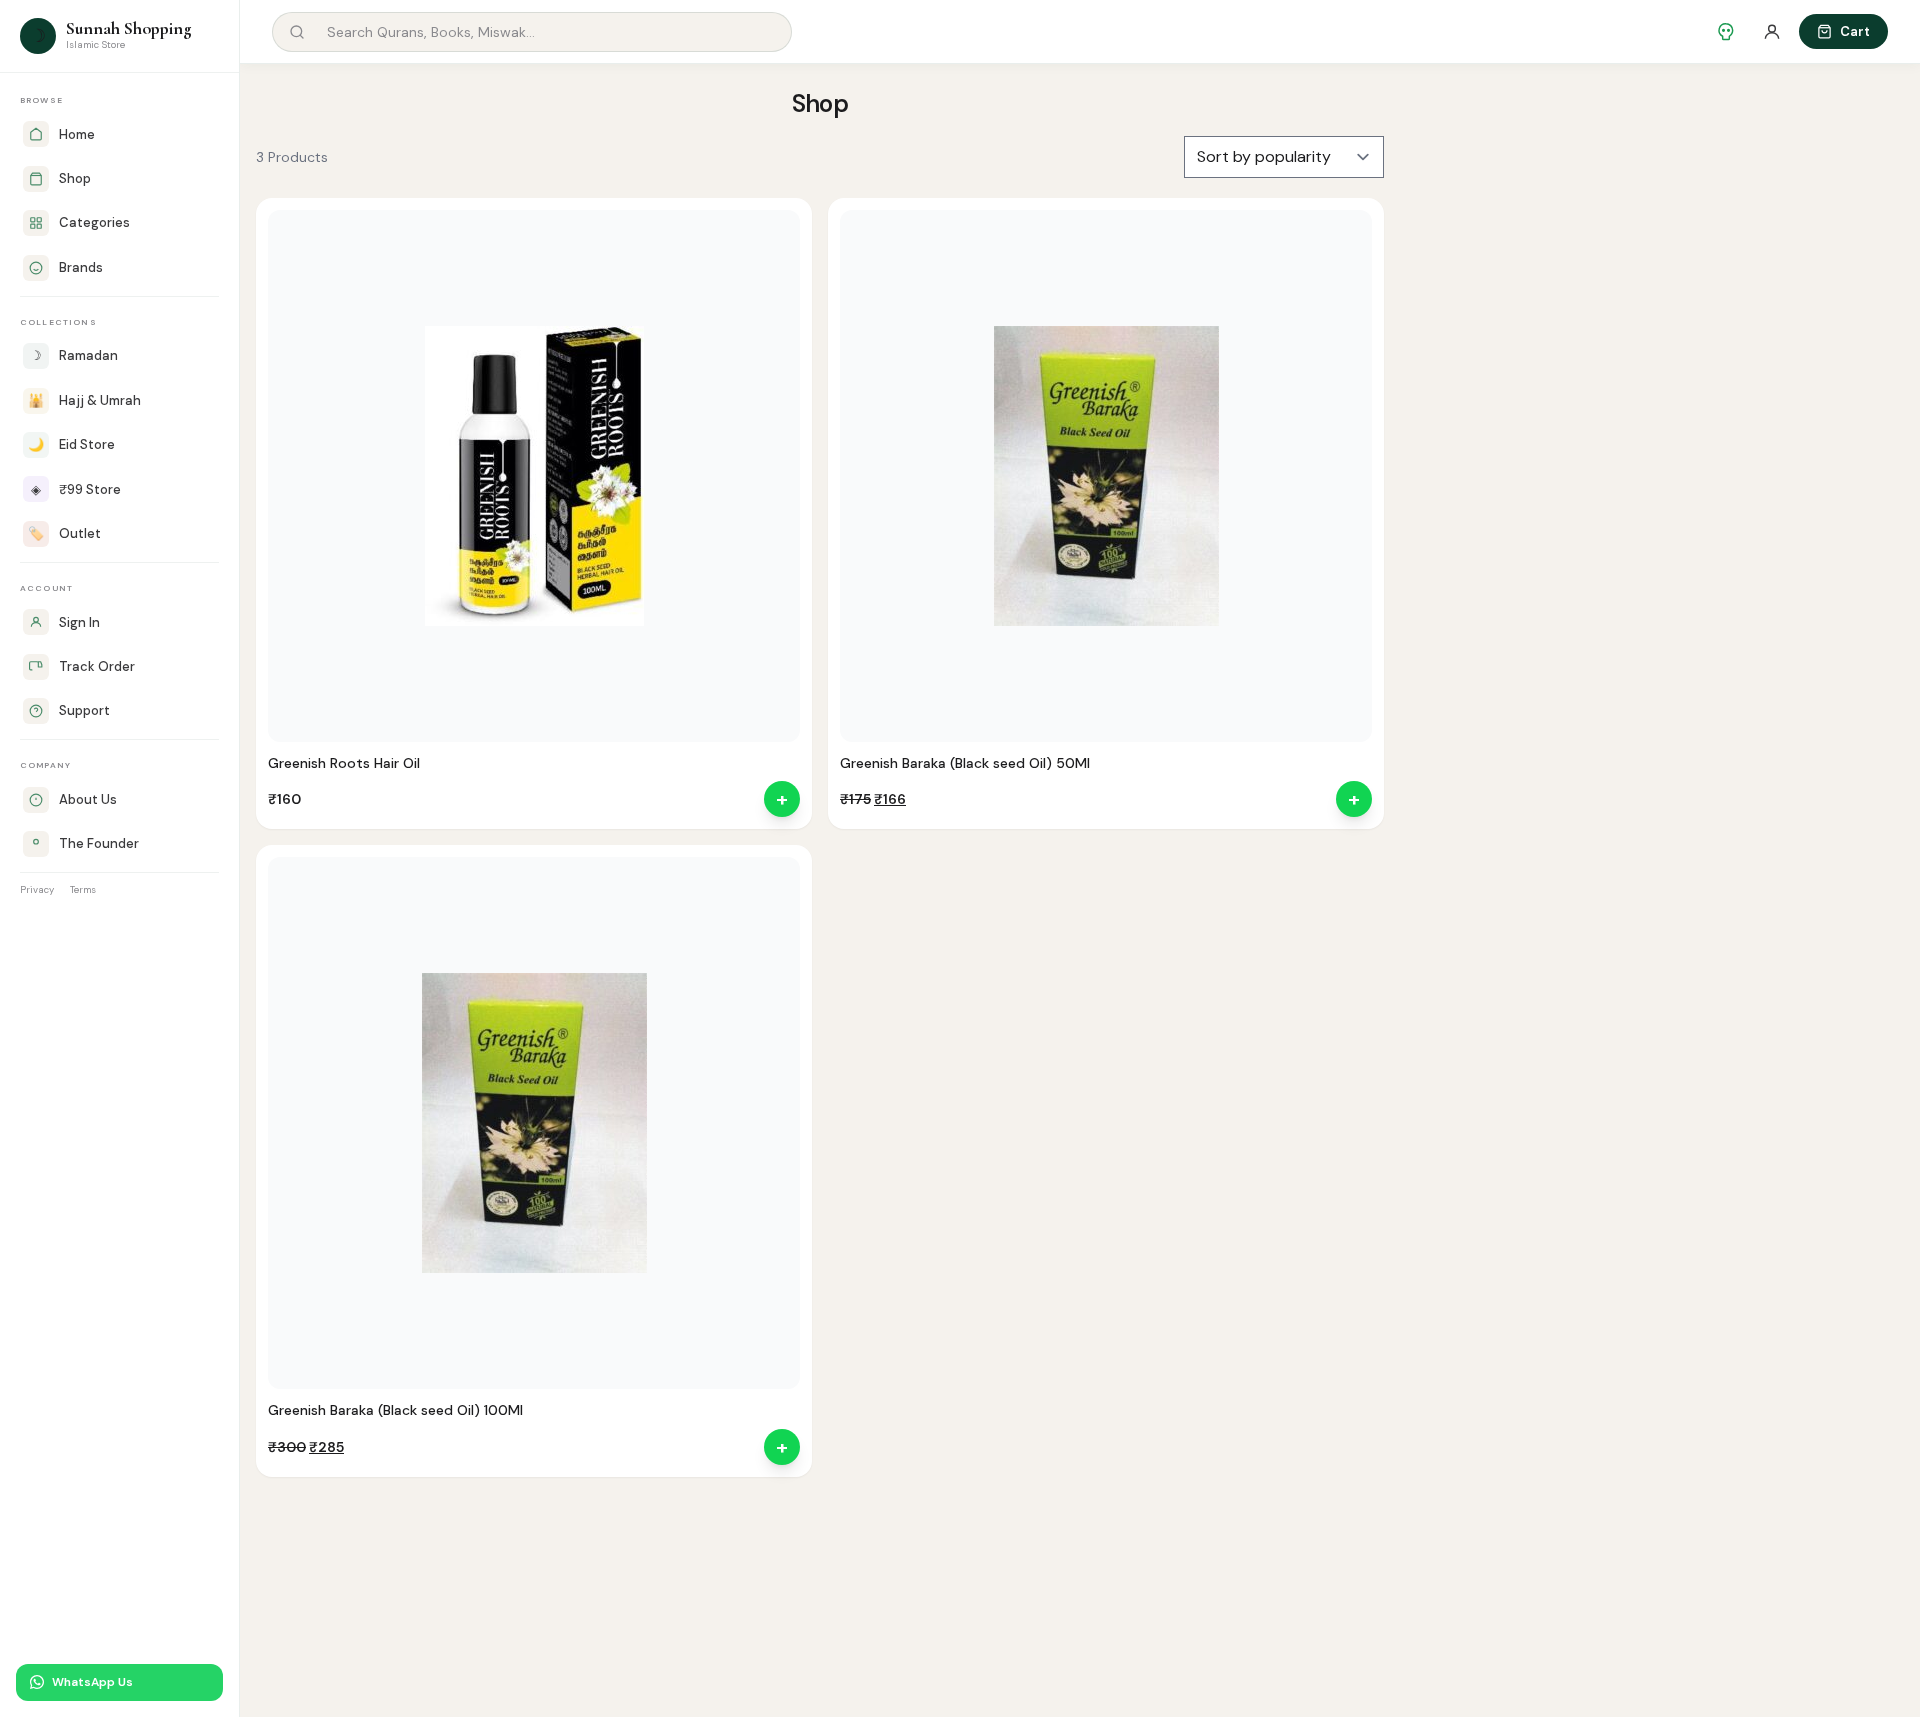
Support (84, 710)
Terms (83, 889)
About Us (88, 799)
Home (77, 134)
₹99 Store (76, 489)
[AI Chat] (1726, 32)
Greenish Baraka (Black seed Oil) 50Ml (965, 763)
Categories (94, 222)
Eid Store (71, 444)
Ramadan (74, 355)
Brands (81, 267)
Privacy (37, 889)
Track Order (97, 666)
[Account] (1772, 32)
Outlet (64, 533)
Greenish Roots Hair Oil (344, 763)
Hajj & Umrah (84, 400)
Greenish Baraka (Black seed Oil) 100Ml (395, 1410)
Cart (1855, 31)
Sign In (79, 622)
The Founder (99, 843)
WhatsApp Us (92, 1682)
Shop (75, 178)
